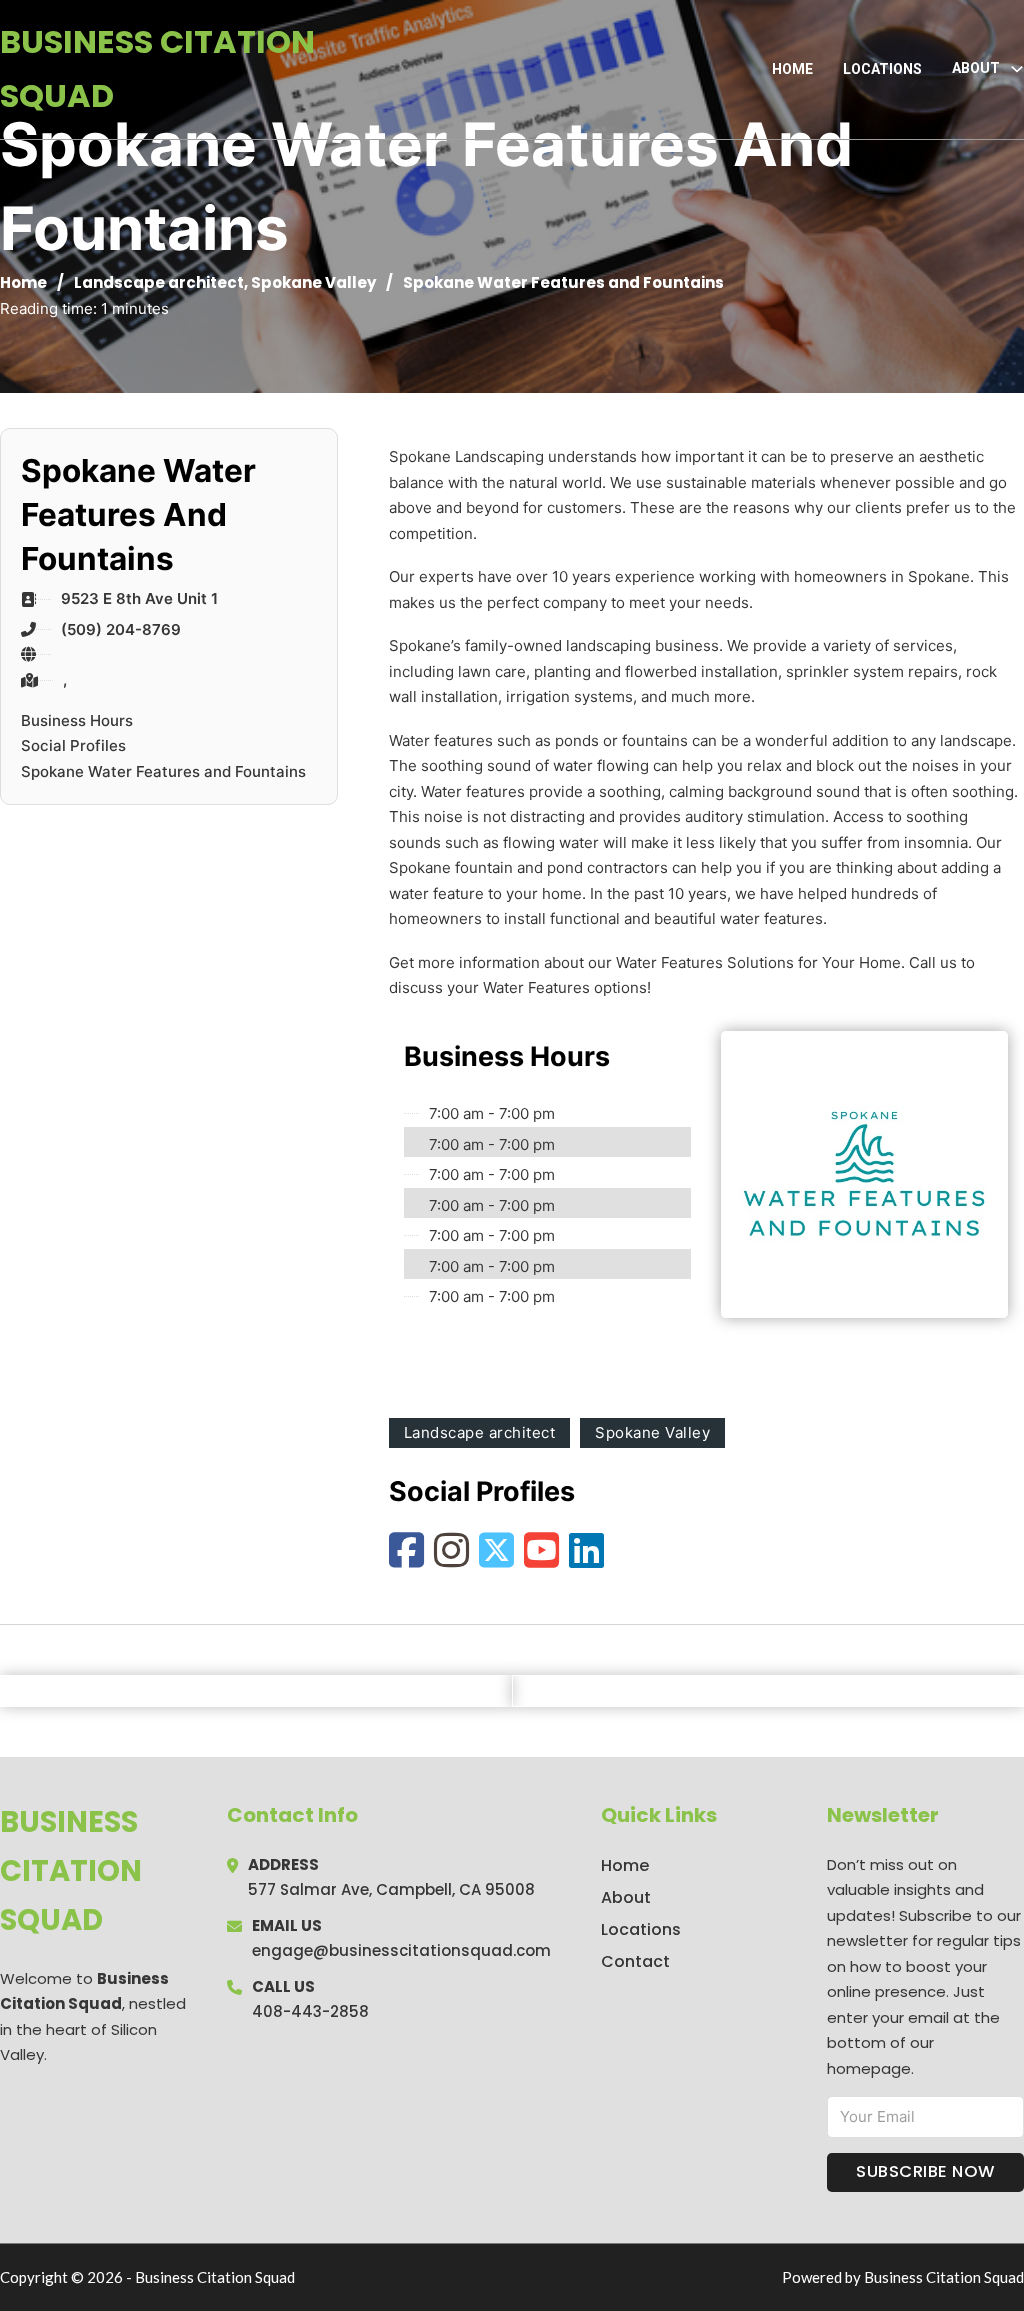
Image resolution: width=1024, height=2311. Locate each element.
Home (792, 69)
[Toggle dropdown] (1017, 69)
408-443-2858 (310, 2011)
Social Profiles (73, 745)
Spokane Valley (313, 282)
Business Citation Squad (157, 68)
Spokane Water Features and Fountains (163, 771)
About (626, 1897)
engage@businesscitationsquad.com (401, 1950)
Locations (882, 69)
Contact (635, 1961)
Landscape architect (159, 282)
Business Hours (77, 720)
